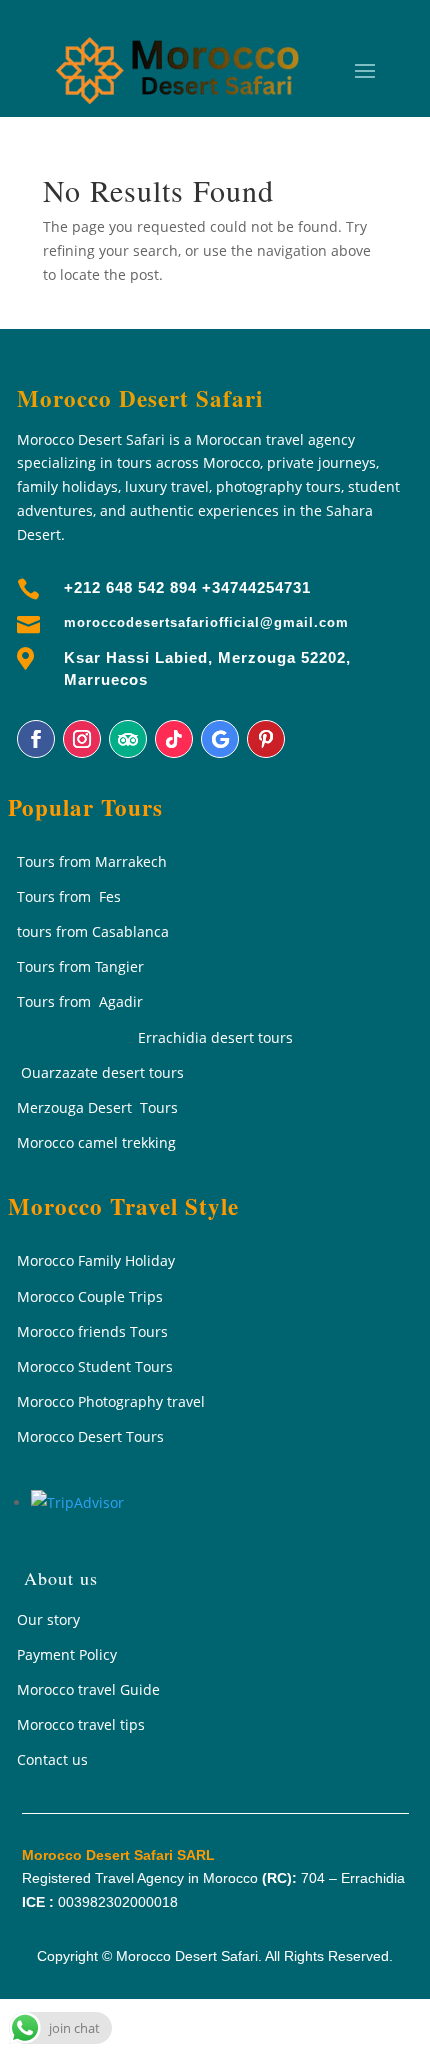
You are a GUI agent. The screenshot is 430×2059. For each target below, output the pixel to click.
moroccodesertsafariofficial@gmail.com (206, 622)
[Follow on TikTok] (174, 739)
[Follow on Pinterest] (266, 739)
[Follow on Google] (220, 739)
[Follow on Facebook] (36, 739)
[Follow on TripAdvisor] (128, 739)
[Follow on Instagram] (82, 739)
